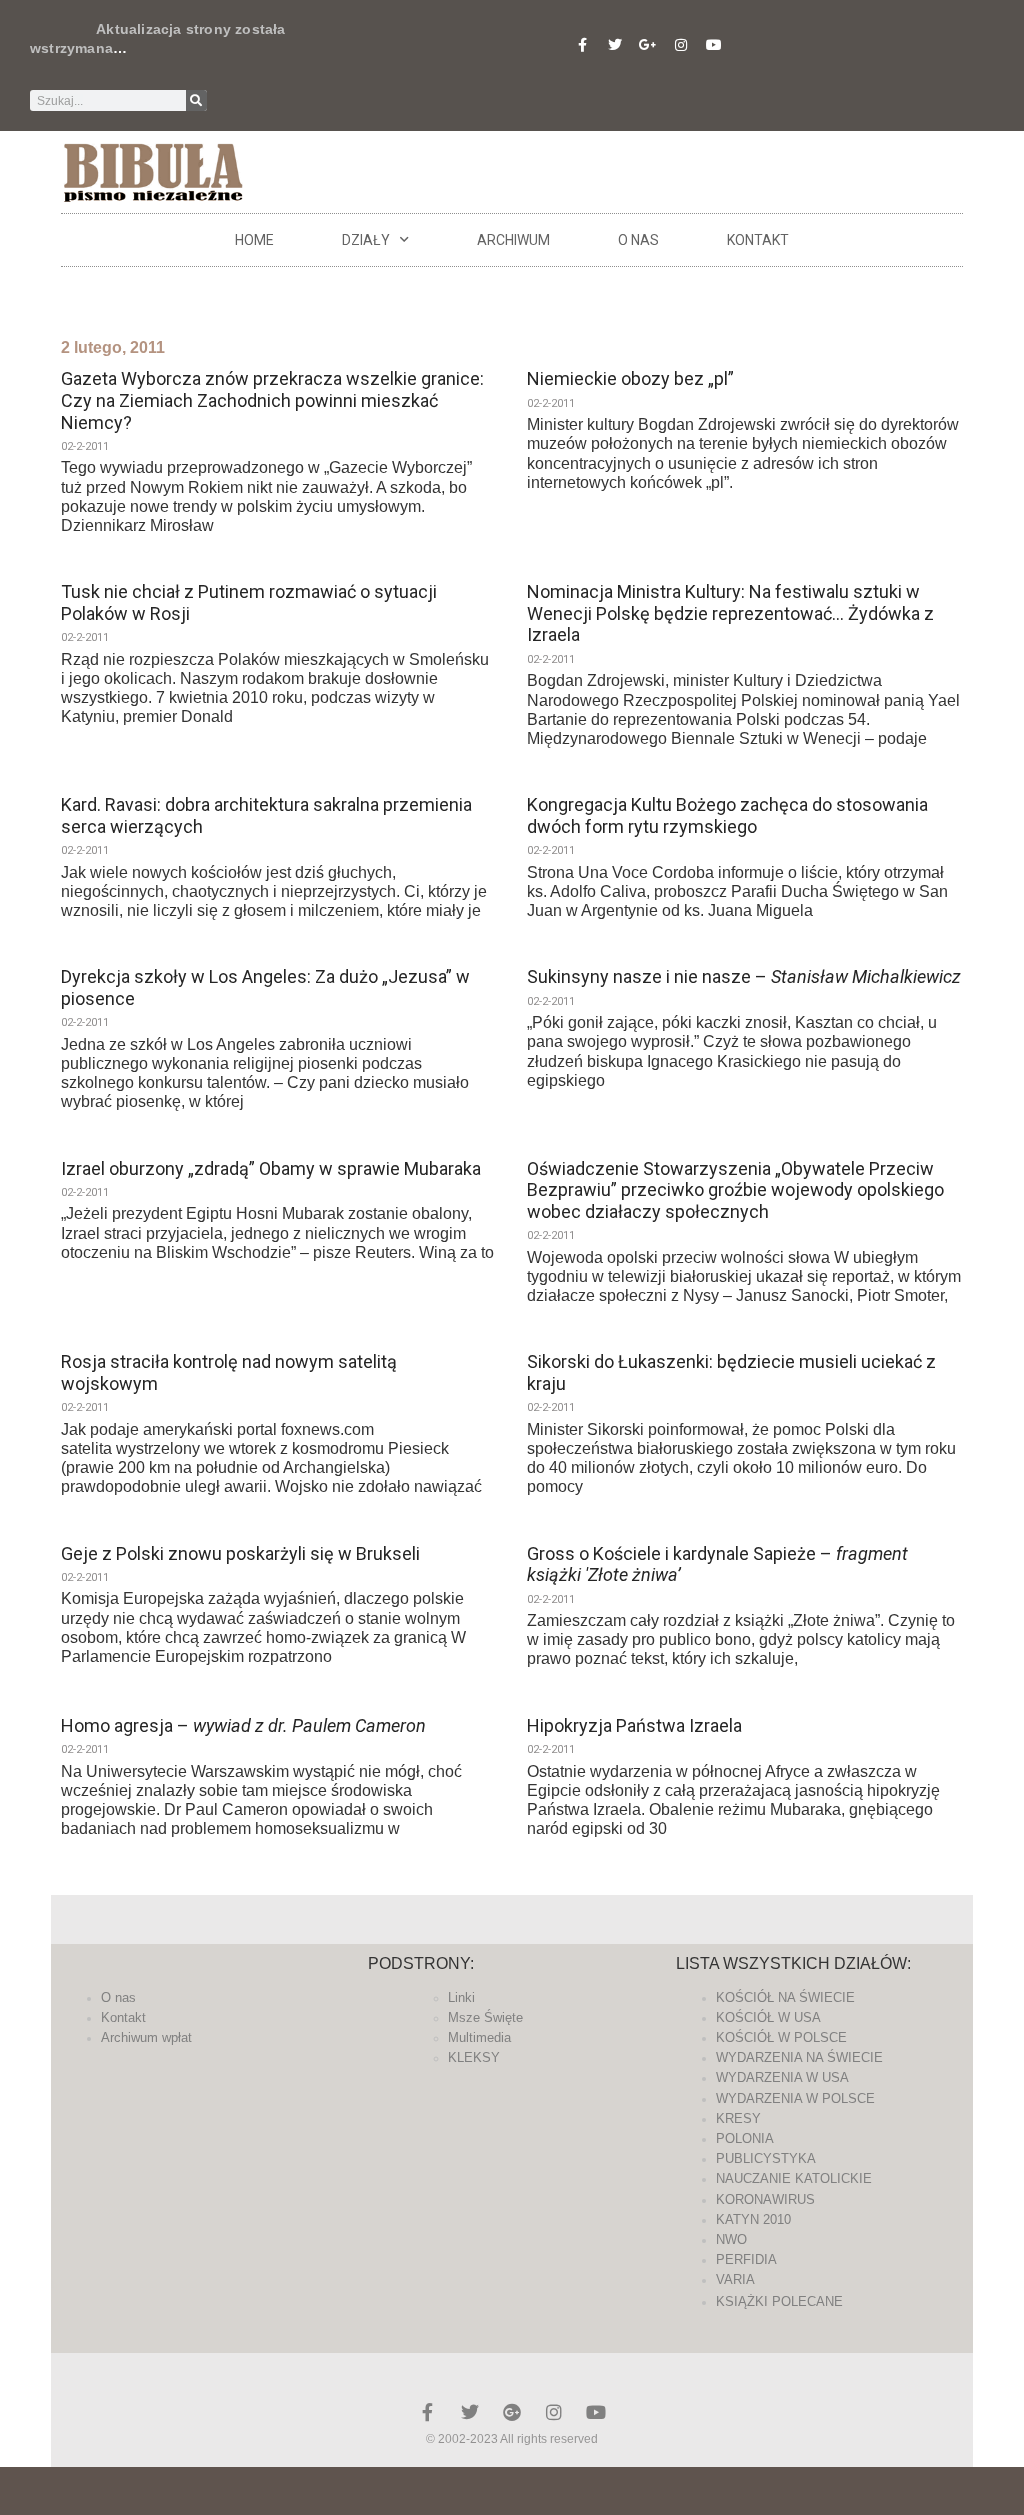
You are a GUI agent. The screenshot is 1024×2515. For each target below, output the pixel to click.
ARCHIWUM (513, 240)
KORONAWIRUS (765, 2199)
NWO (731, 2239)
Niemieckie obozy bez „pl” (630, 378)
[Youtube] (714, 45)
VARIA (735, 2279)
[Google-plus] (512, 2412)
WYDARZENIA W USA (782, 2077)
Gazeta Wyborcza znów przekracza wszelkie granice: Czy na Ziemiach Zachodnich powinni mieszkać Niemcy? (272, 400)
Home (254, 240)
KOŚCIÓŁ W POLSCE (781, 2037)
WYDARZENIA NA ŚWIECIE (799, 2057)
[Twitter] (615, 45)
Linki (461, 1997)
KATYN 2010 (753, 2219)
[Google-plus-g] (648, 45)
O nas (638, 240)
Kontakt (758, 240)
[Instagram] (681, 45)
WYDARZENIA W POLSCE (795, 2098)
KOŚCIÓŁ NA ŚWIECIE (785, 1997)
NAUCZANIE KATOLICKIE (794, 2178)
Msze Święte (485, 2017)
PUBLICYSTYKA (766, 2158)
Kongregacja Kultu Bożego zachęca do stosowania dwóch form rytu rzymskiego (727, 815)
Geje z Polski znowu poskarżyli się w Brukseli (240, 1553)
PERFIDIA (746, 2259)
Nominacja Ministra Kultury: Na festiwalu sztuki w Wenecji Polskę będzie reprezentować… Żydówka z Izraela (730, 613)
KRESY (738, 2118)
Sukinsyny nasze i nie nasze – (744, 976)
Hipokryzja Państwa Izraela (634, 1725)
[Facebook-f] (582, 45)
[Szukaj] (196, 100)
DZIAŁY (366, 240)
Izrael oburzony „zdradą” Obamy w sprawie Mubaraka (271, 1168)
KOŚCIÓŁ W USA (768, 2017)
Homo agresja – (243, 1725)
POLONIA (745, 2138)
